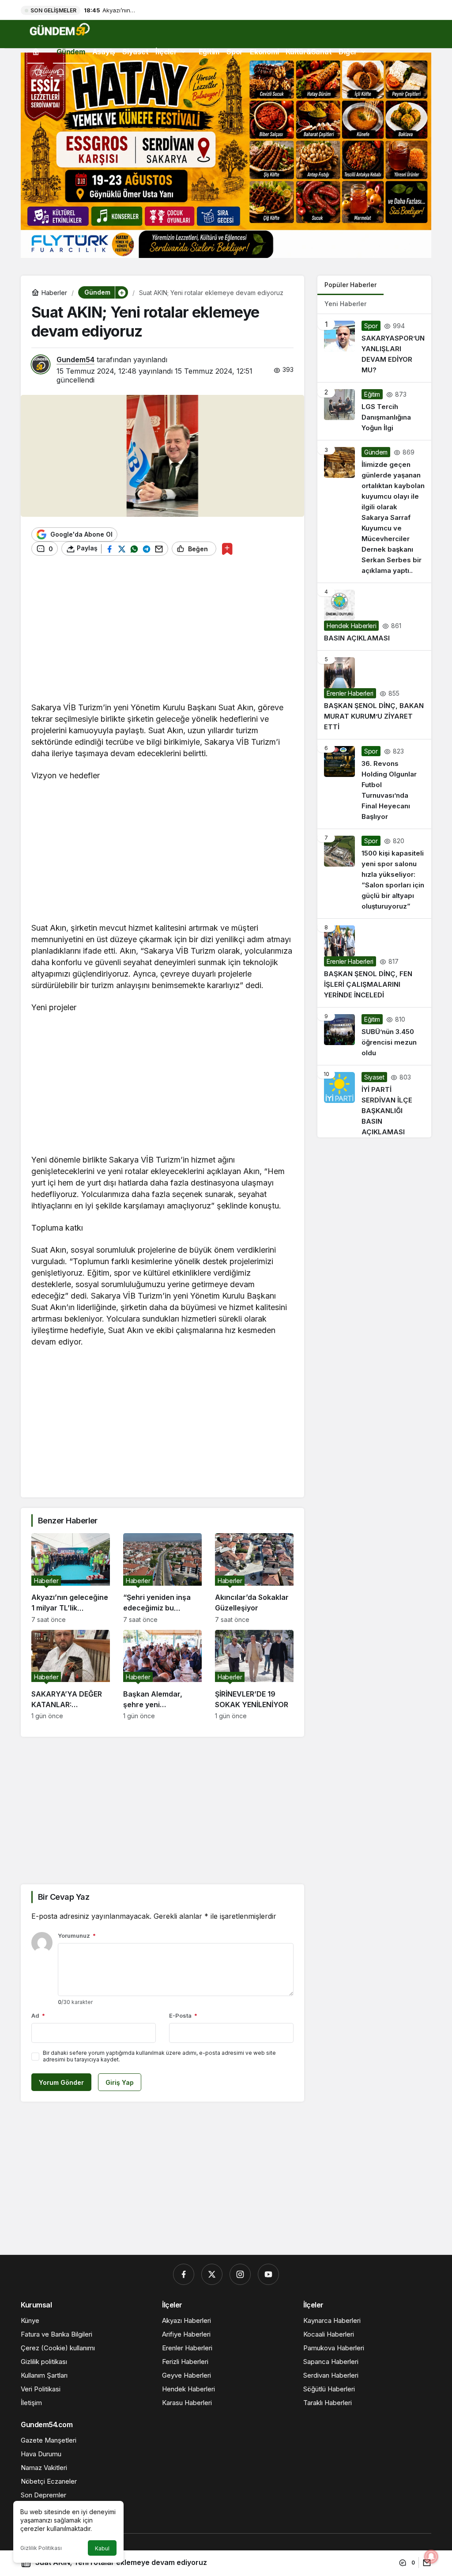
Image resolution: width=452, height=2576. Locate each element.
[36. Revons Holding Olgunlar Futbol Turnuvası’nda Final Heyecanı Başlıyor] (374, 784)
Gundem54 (75, 360)
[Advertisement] (162, 633)
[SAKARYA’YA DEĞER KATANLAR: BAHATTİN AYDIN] (71, 1675)
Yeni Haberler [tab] (345, 304)
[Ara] (38, 72)
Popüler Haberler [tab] (350, 285)
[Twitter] (212, 2274)
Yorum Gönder (61, 2082)
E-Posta (183, 2015)
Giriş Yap (120, 2082)
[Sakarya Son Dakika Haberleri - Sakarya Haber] (60, 29)
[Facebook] (184, 2274)
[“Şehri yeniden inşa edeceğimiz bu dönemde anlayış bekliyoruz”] (162, 1578)
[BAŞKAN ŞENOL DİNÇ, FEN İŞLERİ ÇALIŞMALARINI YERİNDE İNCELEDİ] (374, 963)
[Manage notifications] (431, 2557)
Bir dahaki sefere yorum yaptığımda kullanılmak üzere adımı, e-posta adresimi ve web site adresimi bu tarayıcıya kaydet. (159, 2056)
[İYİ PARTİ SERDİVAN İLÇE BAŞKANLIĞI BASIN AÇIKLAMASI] (374, 1101)
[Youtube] (268, 2274)
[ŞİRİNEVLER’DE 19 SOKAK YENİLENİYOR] (254, 1675)
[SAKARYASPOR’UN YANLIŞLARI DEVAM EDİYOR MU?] (374, 348)
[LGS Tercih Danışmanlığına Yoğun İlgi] (374, 411)
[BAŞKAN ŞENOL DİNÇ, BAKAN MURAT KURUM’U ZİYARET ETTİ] (374, 695)
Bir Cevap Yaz (64, 1897)
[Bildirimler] (60, 72)
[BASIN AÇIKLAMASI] (374, 617)
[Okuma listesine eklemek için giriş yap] (227, 549)
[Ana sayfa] (36, 51)
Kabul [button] (102, 2548)
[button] (121, 292)
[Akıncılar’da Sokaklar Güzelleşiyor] (254, 1578)
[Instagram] (240, 2274)
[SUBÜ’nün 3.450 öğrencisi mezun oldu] (374, 1036)
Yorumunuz (77, 1936)
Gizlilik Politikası (41, 2548)
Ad (38, 2015)
